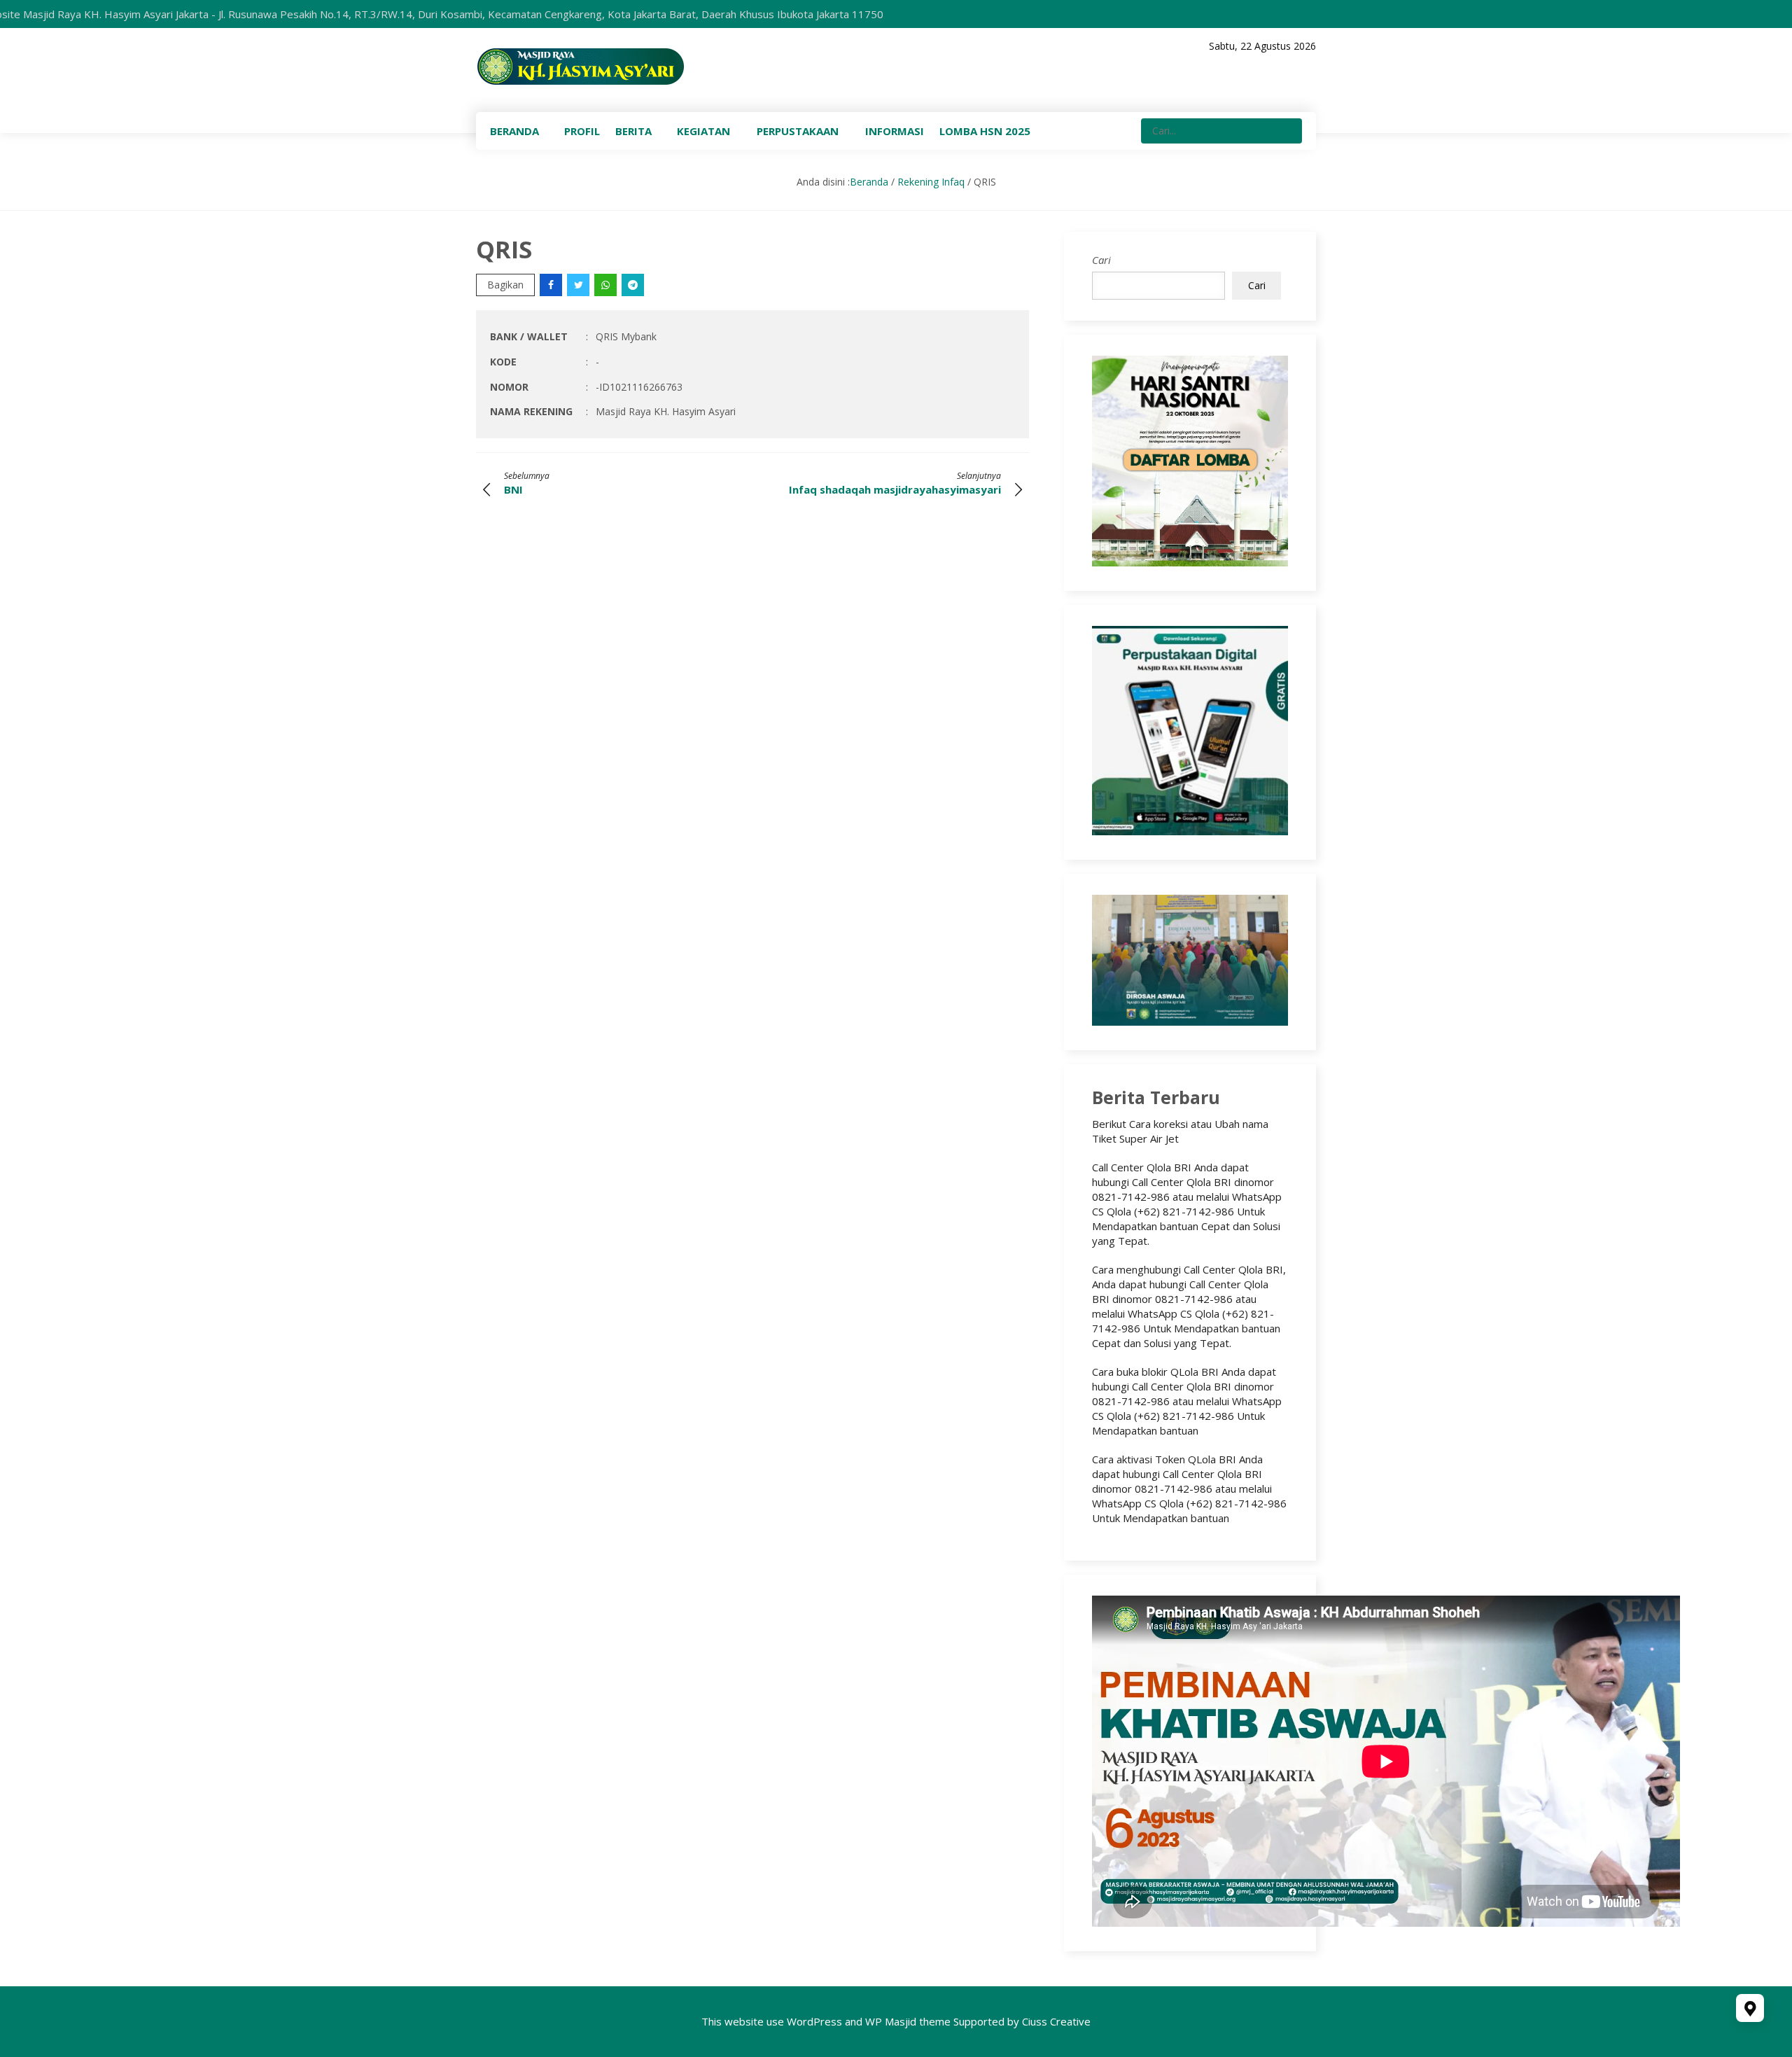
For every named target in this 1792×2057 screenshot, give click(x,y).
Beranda (869, 182)
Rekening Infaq (931, 182)
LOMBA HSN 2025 (985, 131)
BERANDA (514, 131)
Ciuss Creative (1056, 2021)
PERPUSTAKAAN (798, 131)
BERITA (633, 131)
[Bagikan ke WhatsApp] (607, 285)
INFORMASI (895, 131)
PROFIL (582, 131)
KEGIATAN (703, 131)
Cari (1101, 260)
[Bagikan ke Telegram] (634, 285)
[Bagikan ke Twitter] (579, 285)
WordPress (814, 2021)
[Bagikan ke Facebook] (552, 285)
